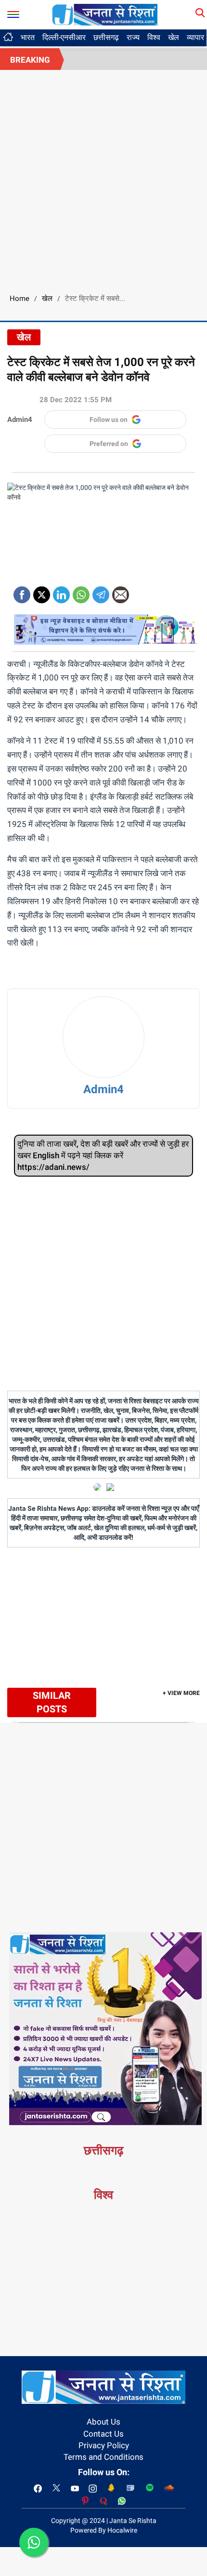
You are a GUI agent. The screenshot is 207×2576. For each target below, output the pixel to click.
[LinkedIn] (61, 591)
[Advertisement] (103, 178)
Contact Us (103, 2434)
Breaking (30, 60)
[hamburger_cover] (13, 12)
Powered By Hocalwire (104, 2530)
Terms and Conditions (103, 2457)
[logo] (105, 14)
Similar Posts (52, 1702)
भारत (28, 37)
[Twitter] (42, 591)
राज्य (133, 37)
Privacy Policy (104, 2445)
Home (19, 298)
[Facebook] (22, 591)
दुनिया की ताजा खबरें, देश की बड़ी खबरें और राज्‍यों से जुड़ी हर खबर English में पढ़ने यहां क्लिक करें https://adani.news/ (103, 1156)
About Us (103, 2422)
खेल (174, 37)
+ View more (181, 1693)
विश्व (154, 37)
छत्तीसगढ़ (106, 37)
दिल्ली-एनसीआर (64, 37)
